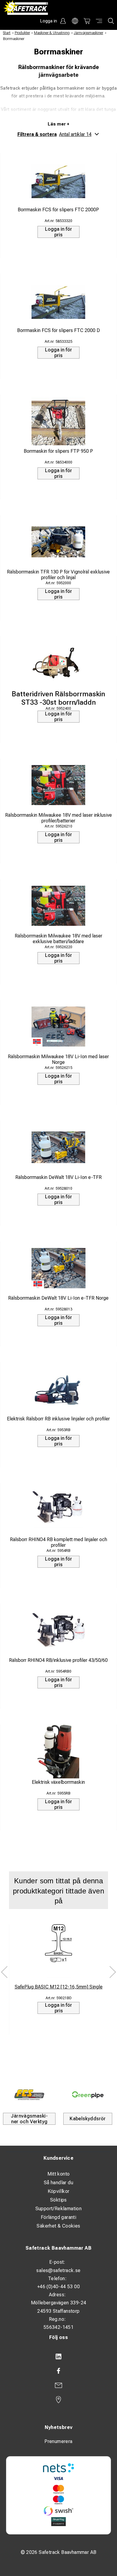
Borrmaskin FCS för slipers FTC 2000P (58, 210)
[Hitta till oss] (58, 2400)
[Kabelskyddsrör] (88, 2095)
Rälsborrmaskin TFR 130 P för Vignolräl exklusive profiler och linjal (58, 575)
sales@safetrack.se (58, 2270)
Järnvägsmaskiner (88, 33)
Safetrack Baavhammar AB (58, 2248)
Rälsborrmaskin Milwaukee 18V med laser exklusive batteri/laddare (58, 939)
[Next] (112, 1972)
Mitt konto (59, 2174)
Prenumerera (58, 2441)
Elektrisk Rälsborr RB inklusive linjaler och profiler (58, 1419)
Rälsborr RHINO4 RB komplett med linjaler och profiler (58, 1542)
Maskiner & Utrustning (52, 33)
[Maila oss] (58, 2385)
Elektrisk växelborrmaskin (58, 1782)
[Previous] (4, 1972)
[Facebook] (58, 2371)
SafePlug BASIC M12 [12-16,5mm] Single (59, 1987)
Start (7, 33)
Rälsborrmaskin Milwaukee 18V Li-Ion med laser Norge (58, 1059)
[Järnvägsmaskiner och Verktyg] (29, 2095)
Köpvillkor (59, 2191)
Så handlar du (58, 2183)
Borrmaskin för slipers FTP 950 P (58, 451)
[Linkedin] (58, 2357)
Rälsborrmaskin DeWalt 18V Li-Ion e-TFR (58, 1177)
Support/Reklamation (59, 2209)
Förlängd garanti (58, 2217)
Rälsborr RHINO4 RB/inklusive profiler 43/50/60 (58, 1660)
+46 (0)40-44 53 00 (58, 2287)
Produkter (22, 33)
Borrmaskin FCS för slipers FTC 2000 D (58, 330)
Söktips (58, 2200)
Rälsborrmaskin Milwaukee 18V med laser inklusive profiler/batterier (58, 818)
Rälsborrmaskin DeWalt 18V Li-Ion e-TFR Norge (58, 1298)
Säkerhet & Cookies (58, 2226)
